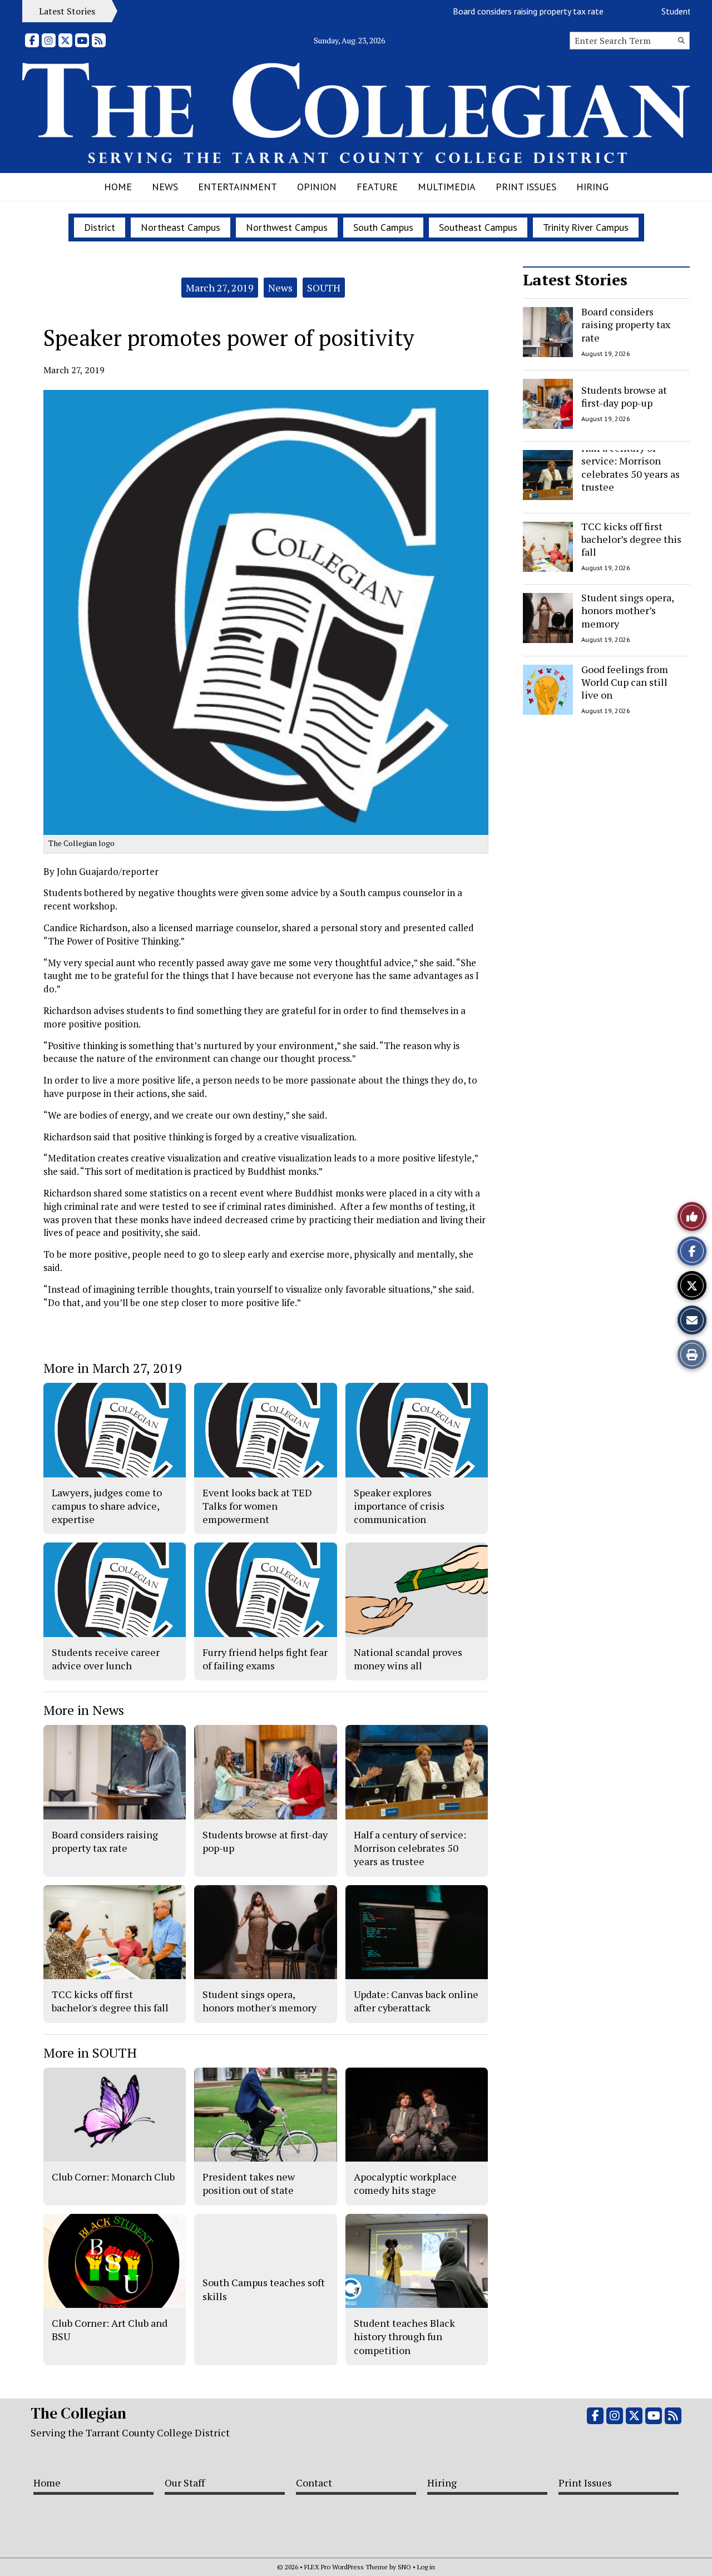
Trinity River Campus (586, 227)
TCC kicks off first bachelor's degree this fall (110, 2001)
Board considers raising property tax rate (491, 11)
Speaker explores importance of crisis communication (399, 1506)
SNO (404, 2567)
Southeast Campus (478, 227)
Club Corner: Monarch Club (113, 2177)
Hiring (592, 187)
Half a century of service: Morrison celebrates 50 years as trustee (631, 467)
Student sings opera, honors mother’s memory (627, 610)
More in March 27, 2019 (113, 1368)
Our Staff (185, 2483)
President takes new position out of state (249, 2183)
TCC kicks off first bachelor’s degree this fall (631, 539)
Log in (426, 2567)
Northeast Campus (181, 227)
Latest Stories (575, 280)
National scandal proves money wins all (408, 1659)
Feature (377, 187)
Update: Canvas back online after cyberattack (416, 2001)
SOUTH (324, 288)
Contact (314, 2483)
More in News (84, 1710)
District (100, 227)
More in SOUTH (90, 2053)
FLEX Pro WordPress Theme (346, 2567)
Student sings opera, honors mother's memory (259, 2001)
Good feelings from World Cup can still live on (625, 682)
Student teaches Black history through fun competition (404, 2337)
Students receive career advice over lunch (106, 1659)
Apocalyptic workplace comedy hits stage (405, 2183)
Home (118, 187)
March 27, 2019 (220, 288)
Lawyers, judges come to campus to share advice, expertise (107, 1506)
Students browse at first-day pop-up (624, 396)
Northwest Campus (287, 227)
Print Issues (526, 187)
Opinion (317, 187)
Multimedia (447, 187)
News (165, 187)
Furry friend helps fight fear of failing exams (265, 1659)
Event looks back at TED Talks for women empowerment (257, 1506)
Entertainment (238, 187)
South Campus (383, 227)
